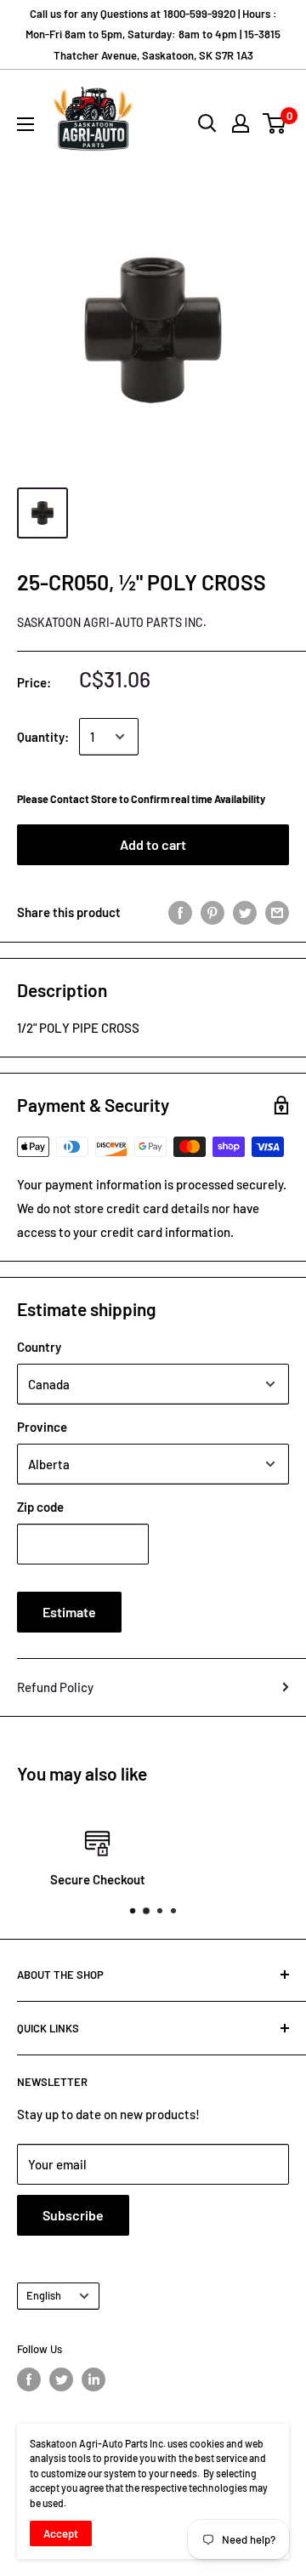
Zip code (40, 1507)
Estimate (69, 1612)
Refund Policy (55, 1687)
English (44, 2295)
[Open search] (207, 123)
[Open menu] (25, 124)
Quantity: (43, 737)
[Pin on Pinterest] (212, 912)
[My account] (241, 123)
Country (39, 1347)
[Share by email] (277, 912)
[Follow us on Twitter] (61, 2379)
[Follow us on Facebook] (29, 2379)
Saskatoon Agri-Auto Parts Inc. (112, 622)
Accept (61, 2533)
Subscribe (73, 2215)
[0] (275, 123)
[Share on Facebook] (180, 912)
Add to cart (153, 844)
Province (42, 1427)
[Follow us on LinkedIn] (93, 2379)
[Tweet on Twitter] (245, 912)
